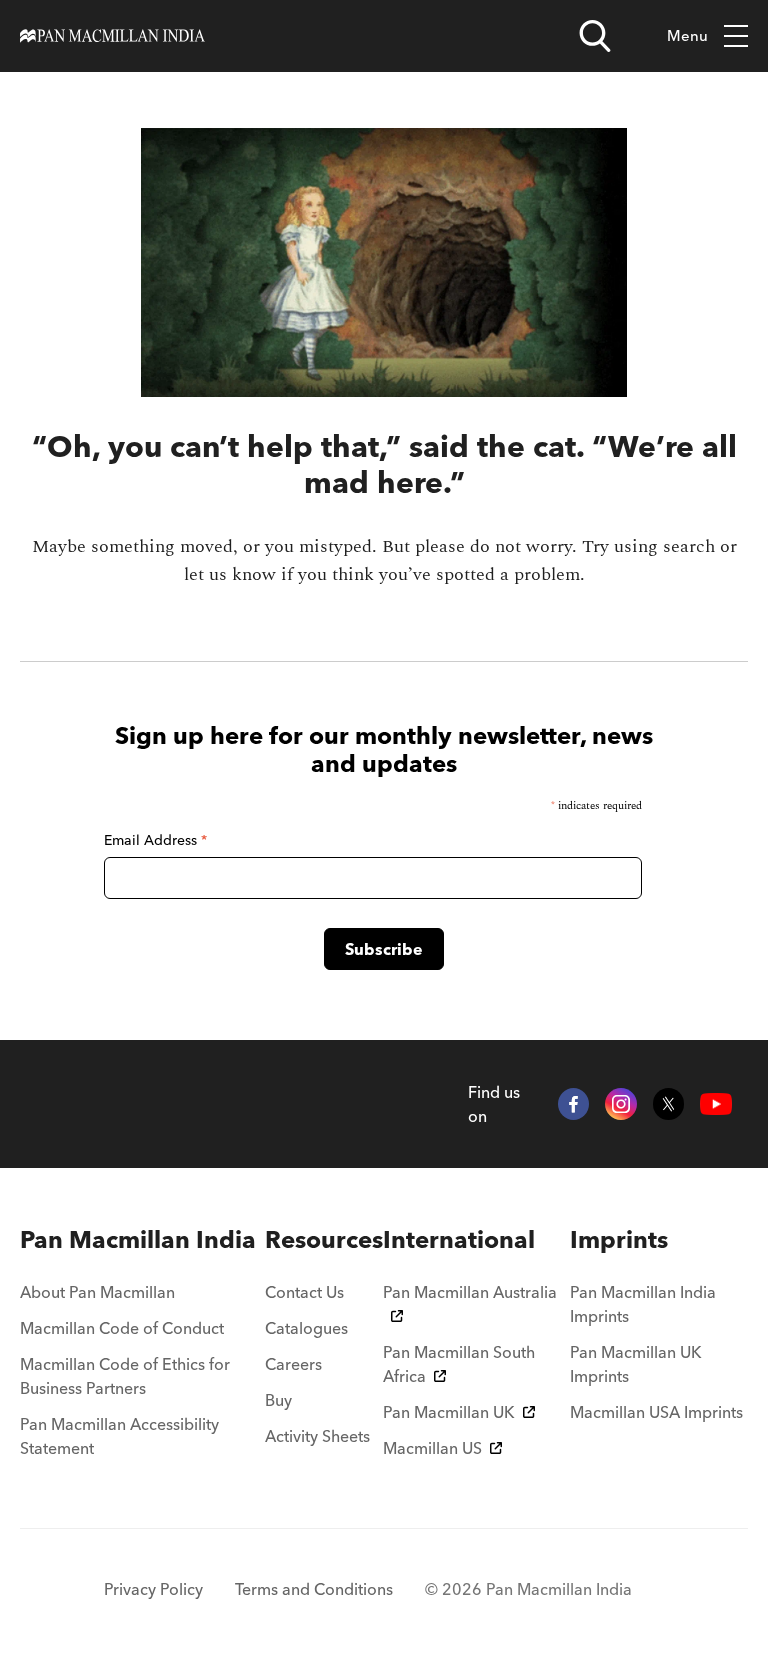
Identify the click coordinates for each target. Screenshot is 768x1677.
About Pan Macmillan (97, 1292)
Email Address (155, 840)
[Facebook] (574, 1104)
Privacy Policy (153, 1589)
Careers (293, 1364)
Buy (278, 1400)
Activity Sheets (317, 1436)
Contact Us (304, 1292)
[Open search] (595, 36)
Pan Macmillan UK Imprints (636, 1364)
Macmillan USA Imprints (656, 1412)
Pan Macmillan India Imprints (643, 1304)
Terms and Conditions (314, 1589)
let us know (230, 574)
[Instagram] (621, 1104)
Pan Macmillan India (138, 1239)
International (459, 1239)
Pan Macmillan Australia (470, 1292)
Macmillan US (432, 1448)
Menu (687, 35)
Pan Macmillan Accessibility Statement (119, 1436)
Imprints (619, 1239)
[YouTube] (716, 1104)
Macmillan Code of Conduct (122, 1328)
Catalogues (306, 1328)
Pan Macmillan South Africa (459, 1364)
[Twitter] (669, 1104)
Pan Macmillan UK (449, 1412)
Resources (324, 1239)
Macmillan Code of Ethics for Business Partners (125, 1376)
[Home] (112, 36)
